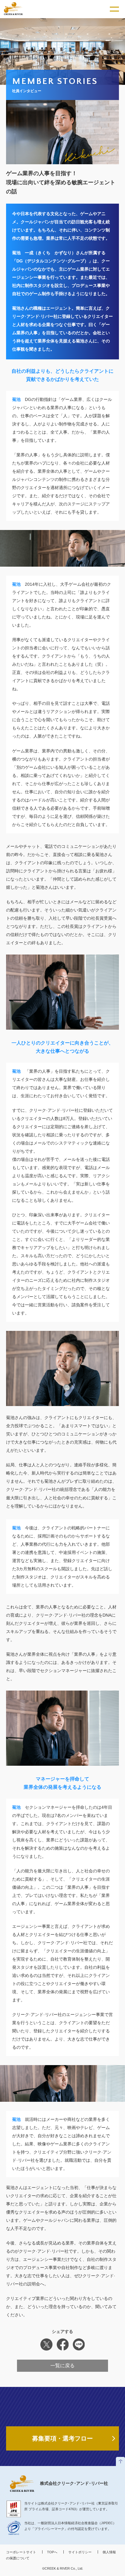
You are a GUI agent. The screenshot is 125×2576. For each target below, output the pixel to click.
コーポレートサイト (21, 2552)
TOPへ (52, 2552)
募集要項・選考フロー (62, 2438)
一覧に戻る (62, 2366)
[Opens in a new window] (14, 2528)
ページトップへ (120, 2461)
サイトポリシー (80, 2552)
